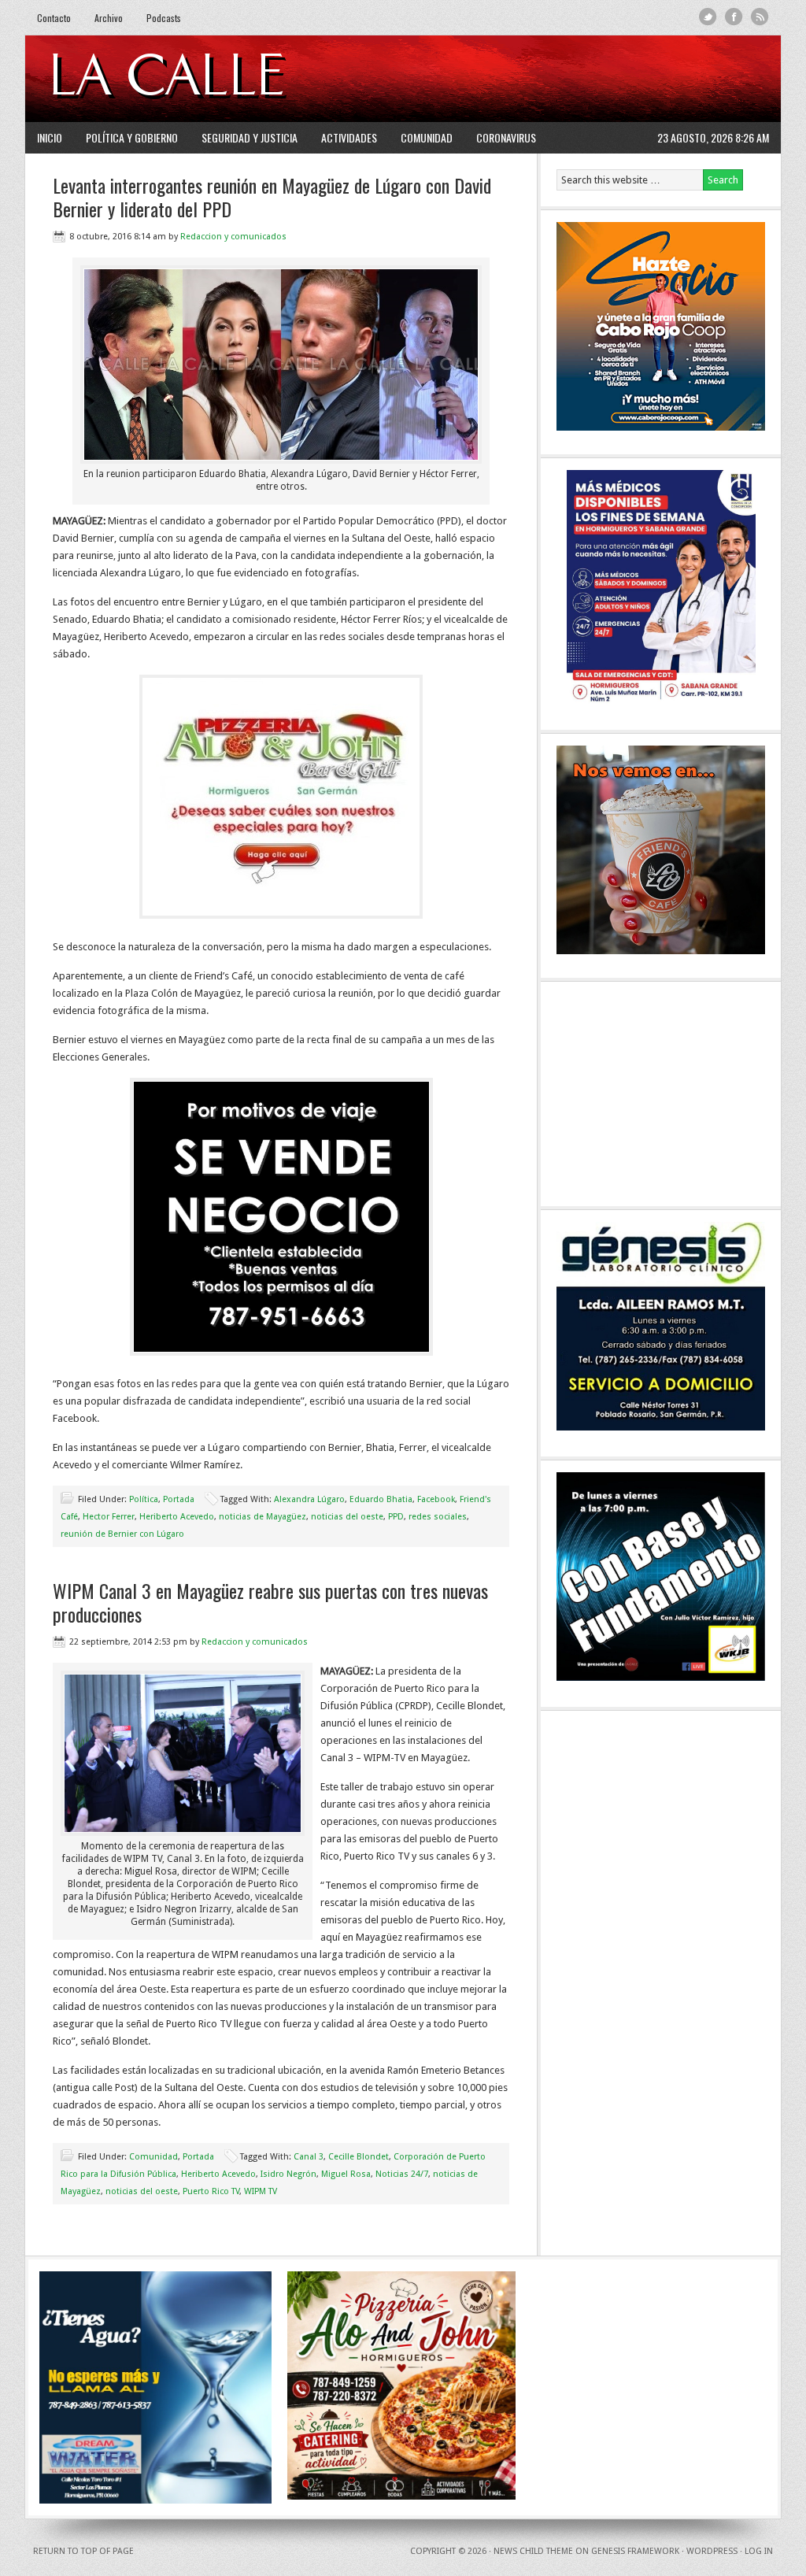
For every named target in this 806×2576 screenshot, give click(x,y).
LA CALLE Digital (208, 79)
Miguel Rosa (346, 2174)
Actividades (349, 137)
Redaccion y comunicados (233, 237)
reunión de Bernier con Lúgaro (122, 1534)
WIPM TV (261, 2191)
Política (144, 1499)
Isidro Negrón (288, 2174)
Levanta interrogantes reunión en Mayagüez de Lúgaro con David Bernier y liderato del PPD (272, 197)
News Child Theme (533, 2551)
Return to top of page (83, 2551)
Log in (759, 2551)
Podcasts (164, 18)
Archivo (109, 18)
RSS (760, 17)
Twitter (708, 17)
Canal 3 (309, 2157)
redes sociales (438, 1517)
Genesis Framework (635, 2551)
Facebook (734, 17)
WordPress (712, 2551)
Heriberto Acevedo (177, 1517)
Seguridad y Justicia (250, 137)
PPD (396, 1517)
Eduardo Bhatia (381, 1499)
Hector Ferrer (109, 1517)
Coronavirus (506, 137)
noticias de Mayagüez (263, 1517)
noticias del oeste (347, 1517)
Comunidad (427, 137)
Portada (179, 1499)
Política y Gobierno (132, 137)
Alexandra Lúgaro (309, 1499)
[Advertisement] (577, 79)
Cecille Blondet (359, 2157)
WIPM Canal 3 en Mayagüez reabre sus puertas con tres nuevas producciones (270, 1602)
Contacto (54, 18)
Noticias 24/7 (402, 2174)
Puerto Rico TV (211, 2191)
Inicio (50, 137)
